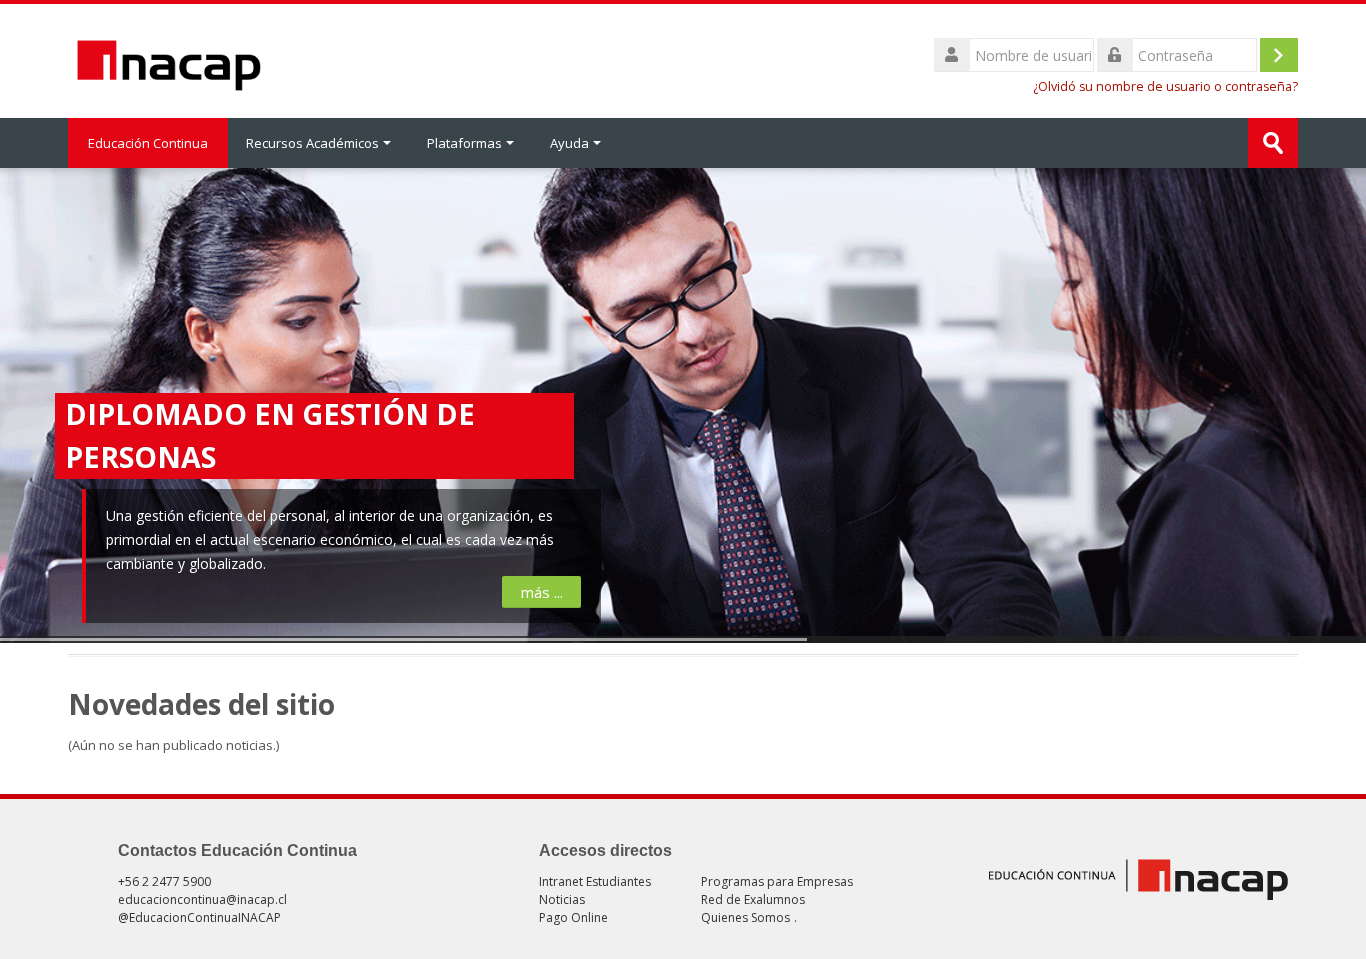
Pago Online (573, 917)
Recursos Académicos (312, 143)
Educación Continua (148, 143)
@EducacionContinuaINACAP (199, 917)
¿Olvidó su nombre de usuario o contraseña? (1165, 86)
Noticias (562, 899)
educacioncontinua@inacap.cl (202, 899)
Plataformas (464, 143)
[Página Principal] (169, 59)
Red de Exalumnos (753, 899)
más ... (541, 592)
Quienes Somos (745, 917)
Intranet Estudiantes (595, 881)
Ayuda (569, 143)
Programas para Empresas (777, 881)
